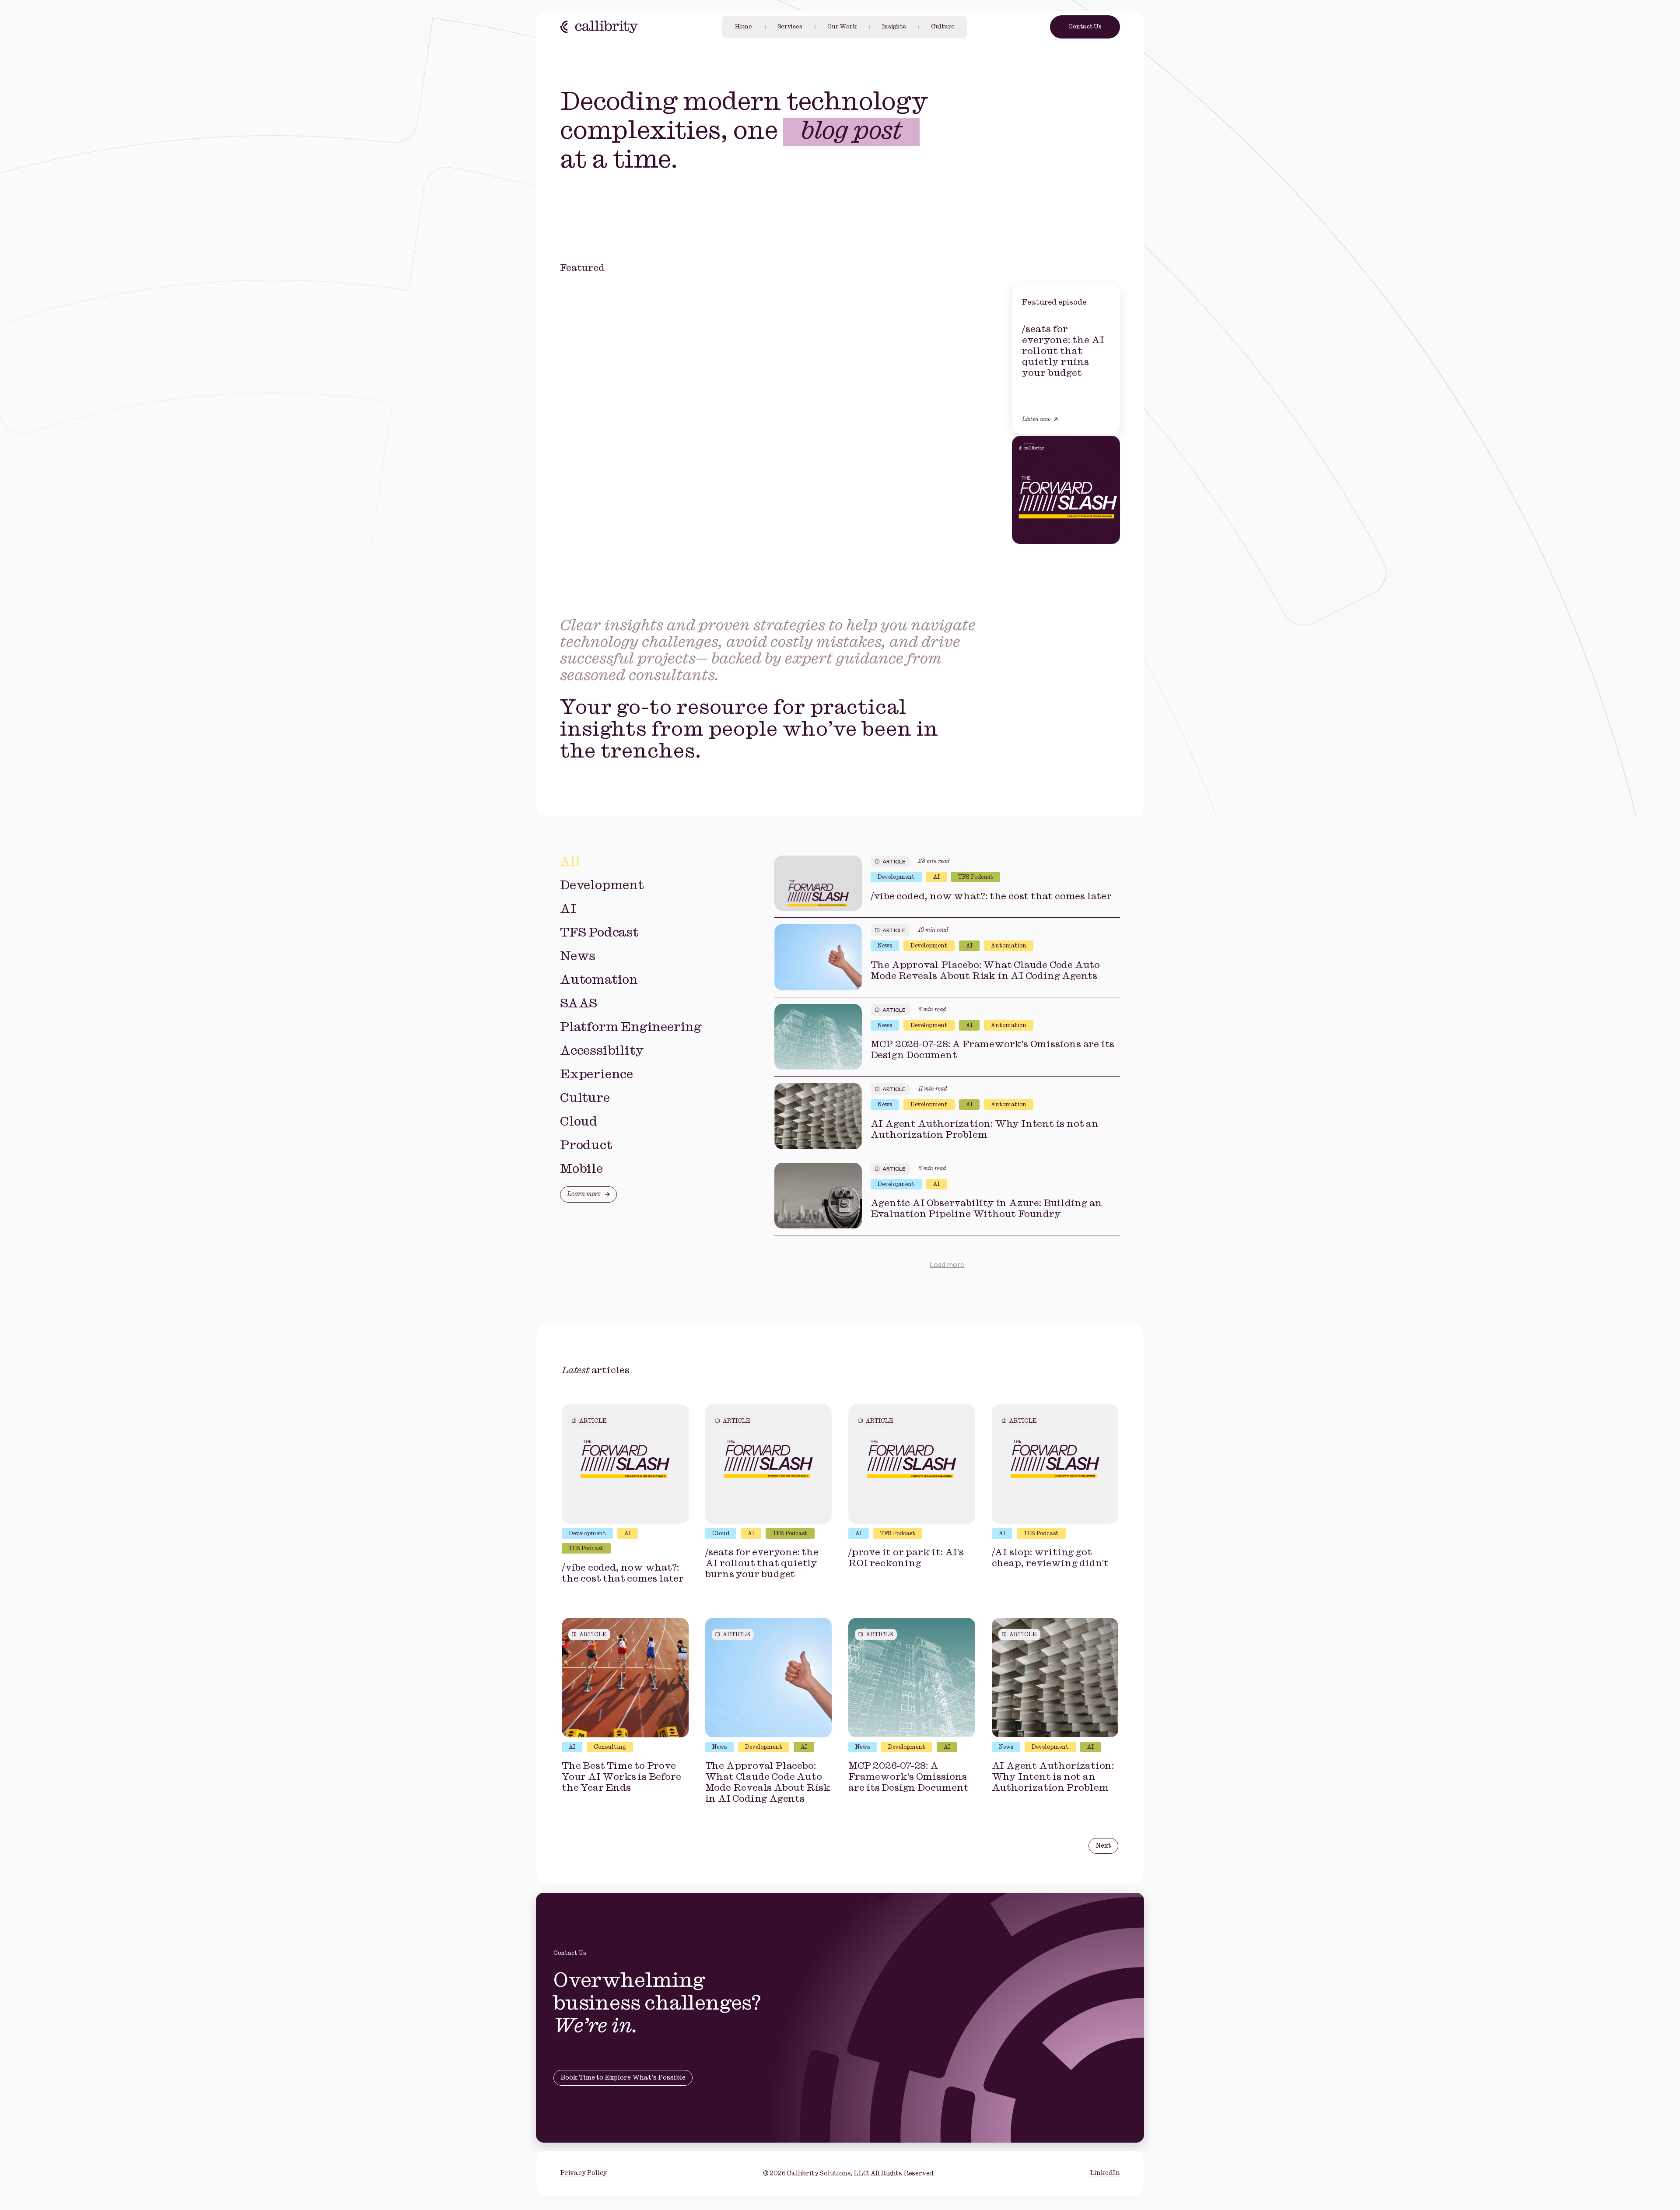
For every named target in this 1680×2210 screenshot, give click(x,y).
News (885, 946)
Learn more (584, 1194)
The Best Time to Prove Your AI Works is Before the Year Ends (621, 1777)
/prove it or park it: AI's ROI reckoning (906, 1558)
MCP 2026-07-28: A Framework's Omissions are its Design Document (993, 1050)
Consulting (610, 1747)
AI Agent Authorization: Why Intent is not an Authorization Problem (985, 1130)
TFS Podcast (976, 877)
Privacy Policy (583, 2173)
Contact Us (1085, 27)
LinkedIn (1105, 2173)
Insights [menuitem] (894, 27)
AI (936, 877)
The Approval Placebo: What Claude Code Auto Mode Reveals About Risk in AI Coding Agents (985, 971)
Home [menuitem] (743, 27)
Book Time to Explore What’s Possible (623, 2078)
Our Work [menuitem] (842, 27)
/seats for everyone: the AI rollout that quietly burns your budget (762, 1563)
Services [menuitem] (790, 27)
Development (896, 877)
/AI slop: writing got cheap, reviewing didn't (1050, 1558)
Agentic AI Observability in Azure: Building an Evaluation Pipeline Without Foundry (986, 1209)
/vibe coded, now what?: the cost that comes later (991, 896)
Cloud (721, 1534)
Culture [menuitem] (943, 27)
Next (1103, 1846)
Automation (1009, 946)
